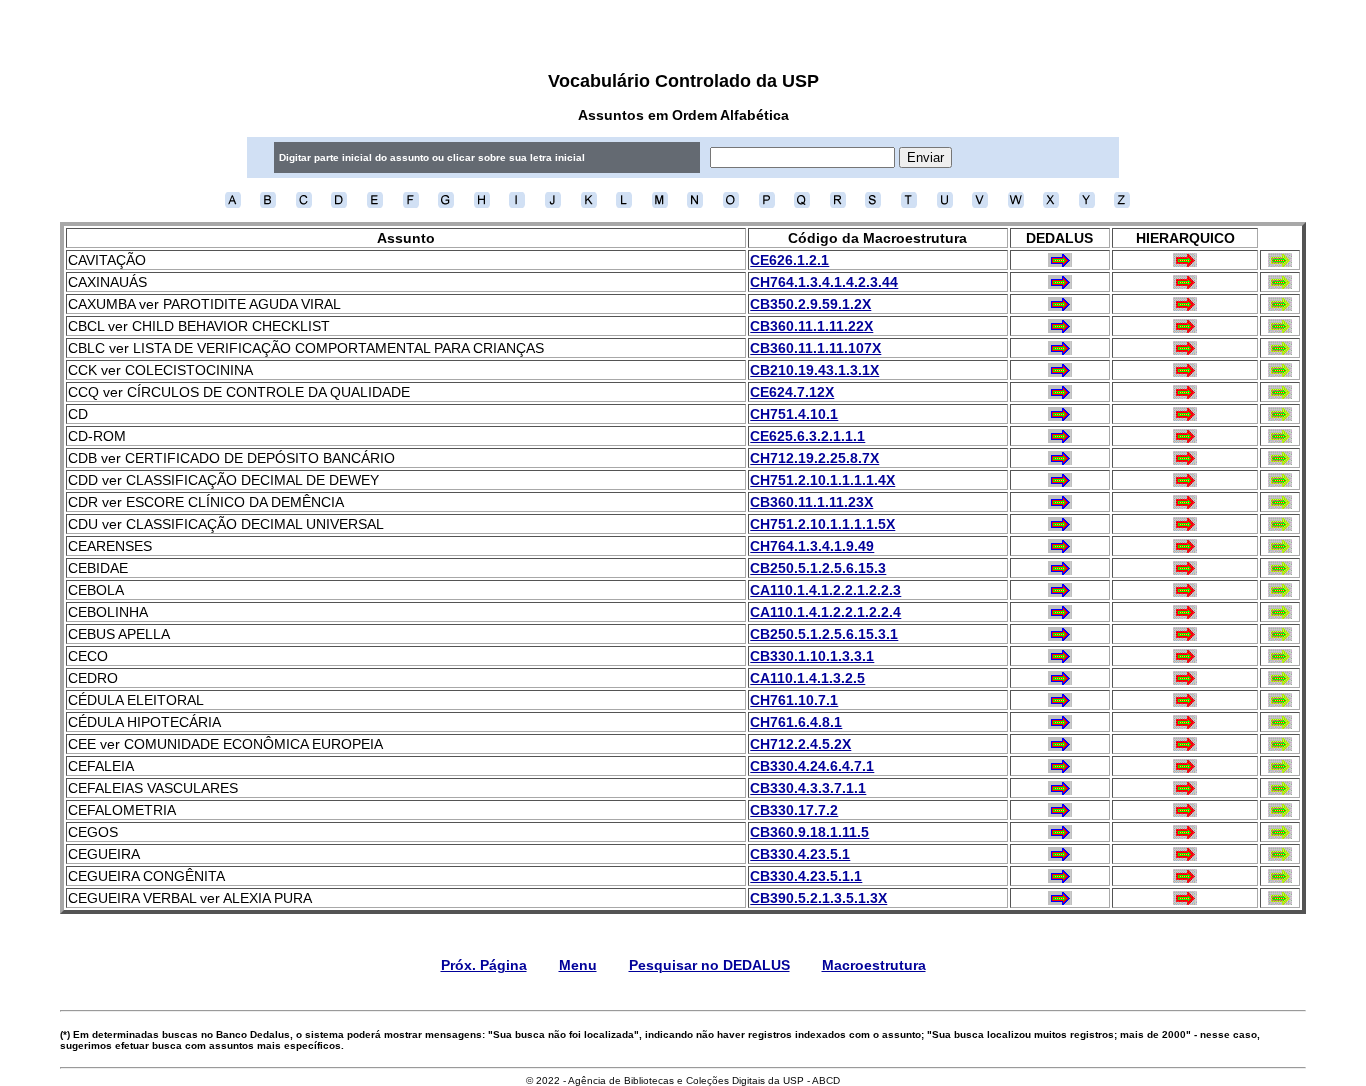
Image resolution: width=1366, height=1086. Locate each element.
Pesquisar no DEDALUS (709, 965)
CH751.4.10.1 (794, 414)
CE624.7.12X (792, 392)
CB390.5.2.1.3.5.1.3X (818, 898)
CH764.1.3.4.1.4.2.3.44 (824, 282)
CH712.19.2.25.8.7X (814, 458)
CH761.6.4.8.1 (796, 722)
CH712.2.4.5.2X (800, 744)
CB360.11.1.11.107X (815, 348)
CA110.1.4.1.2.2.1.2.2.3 (825, 590)
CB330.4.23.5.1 (800, 854)
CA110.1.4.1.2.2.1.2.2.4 (825, 612)
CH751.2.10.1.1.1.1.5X (822, 524)
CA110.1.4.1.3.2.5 (807, 678)
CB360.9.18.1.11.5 (809, 832)
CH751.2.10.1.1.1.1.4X (822, 480)
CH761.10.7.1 (794, 700)
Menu (578, 965)
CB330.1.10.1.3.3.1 (812, 656)
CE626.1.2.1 (789, 260)
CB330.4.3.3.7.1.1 (808, 788)
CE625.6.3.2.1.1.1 (807, 436)
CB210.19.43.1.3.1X (814, 370)
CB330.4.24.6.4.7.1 (812, 766)
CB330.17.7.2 (794, 810)
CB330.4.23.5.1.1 (806, 876)
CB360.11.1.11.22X (811, 326)
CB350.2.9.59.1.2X (810, 304)
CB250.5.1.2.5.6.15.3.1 (824, 634)
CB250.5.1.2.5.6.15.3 (818, 568)
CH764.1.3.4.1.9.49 (812, 546)
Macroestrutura (874, 965)
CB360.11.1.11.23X (811, 502)
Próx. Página (484, 965)
